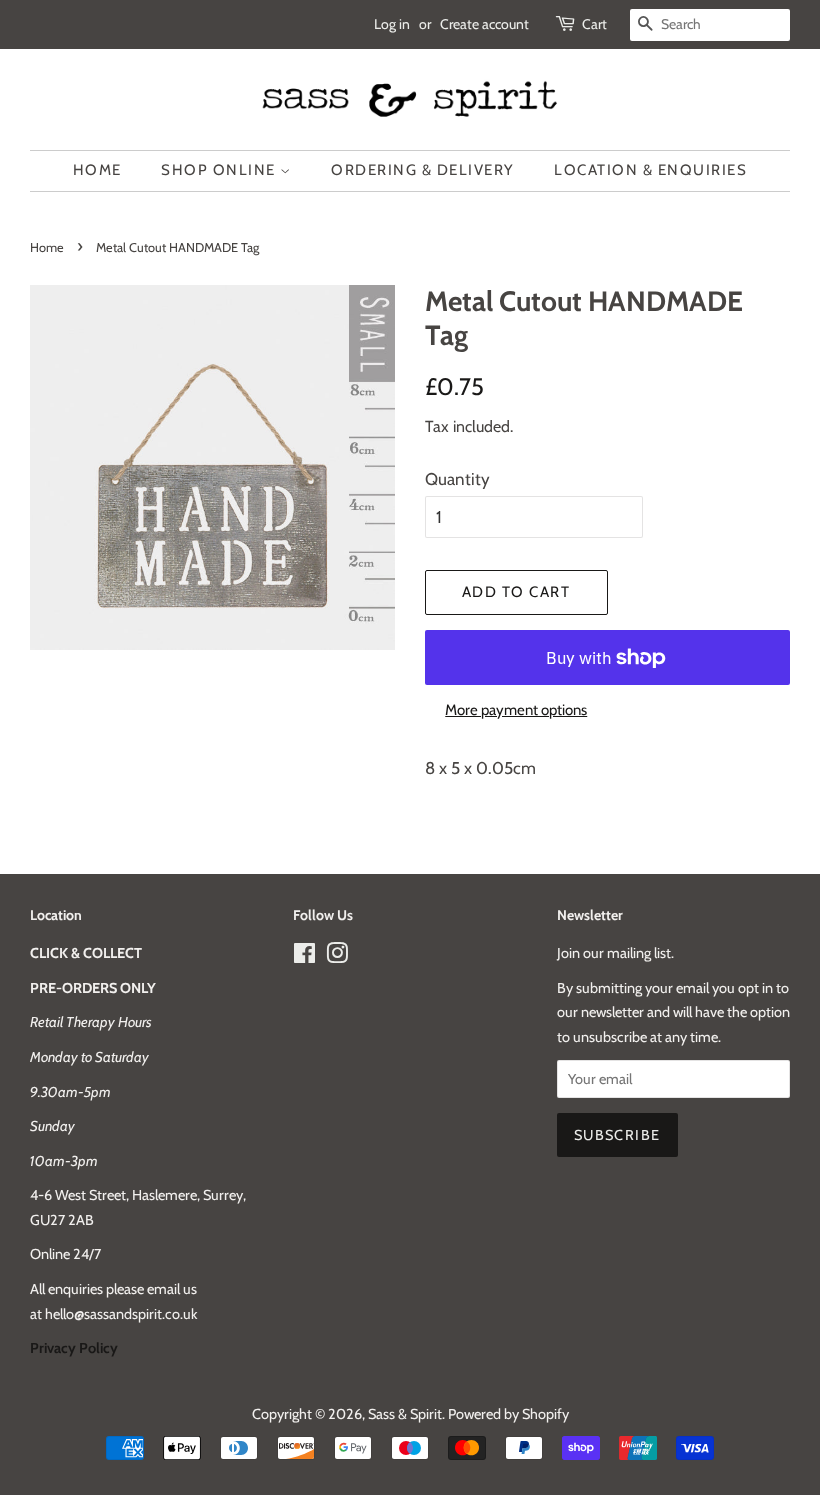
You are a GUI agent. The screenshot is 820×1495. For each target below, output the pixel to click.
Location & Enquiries (650, 170)
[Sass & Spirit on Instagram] (337, 957)
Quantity (457, 479)
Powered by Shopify (508, 1414)
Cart (594, 24)
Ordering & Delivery (423, 170)
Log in (392, 24)
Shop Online (220, 170)
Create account (484, 24)
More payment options (516, 710)
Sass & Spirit (405, 1414)
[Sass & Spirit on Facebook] (304, 957)
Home (97, 170)
